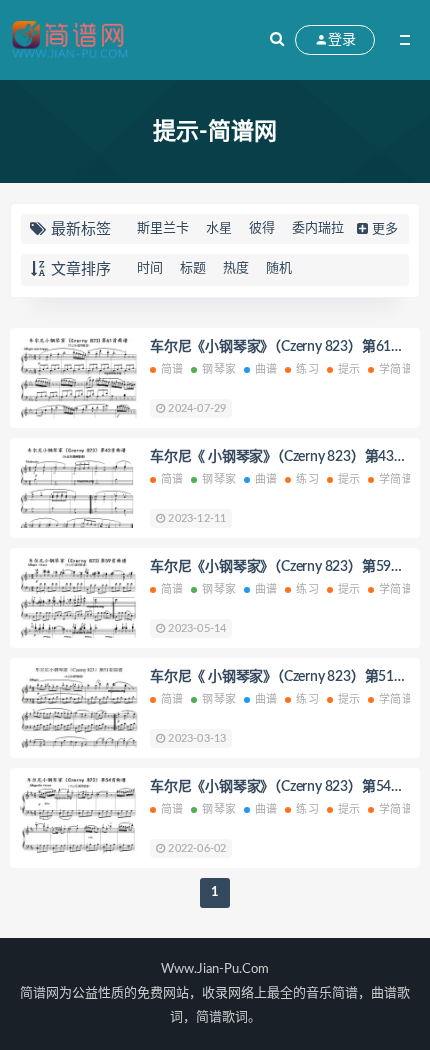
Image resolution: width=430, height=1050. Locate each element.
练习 (307, 369)
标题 (193, 268)
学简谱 (396, 369)
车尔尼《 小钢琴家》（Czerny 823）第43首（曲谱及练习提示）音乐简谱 (279, 459)
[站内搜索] (277, 40)
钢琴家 (219, 369)
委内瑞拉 (318, 228)
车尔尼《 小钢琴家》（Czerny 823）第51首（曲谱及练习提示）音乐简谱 (279, 679)
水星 (219, 228)
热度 (236, 268)
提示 (349, 369)
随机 (279, 268)
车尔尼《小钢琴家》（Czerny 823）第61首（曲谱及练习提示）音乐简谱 (277, 349)
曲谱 (266, 369)
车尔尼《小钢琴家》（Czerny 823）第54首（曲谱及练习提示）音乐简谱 (277, 789)
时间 (150, 268)
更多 (385, 229)
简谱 (172, 369)
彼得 (262, 228)
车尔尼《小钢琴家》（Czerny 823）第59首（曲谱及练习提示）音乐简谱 (277, 569)
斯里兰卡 (163, 228)
